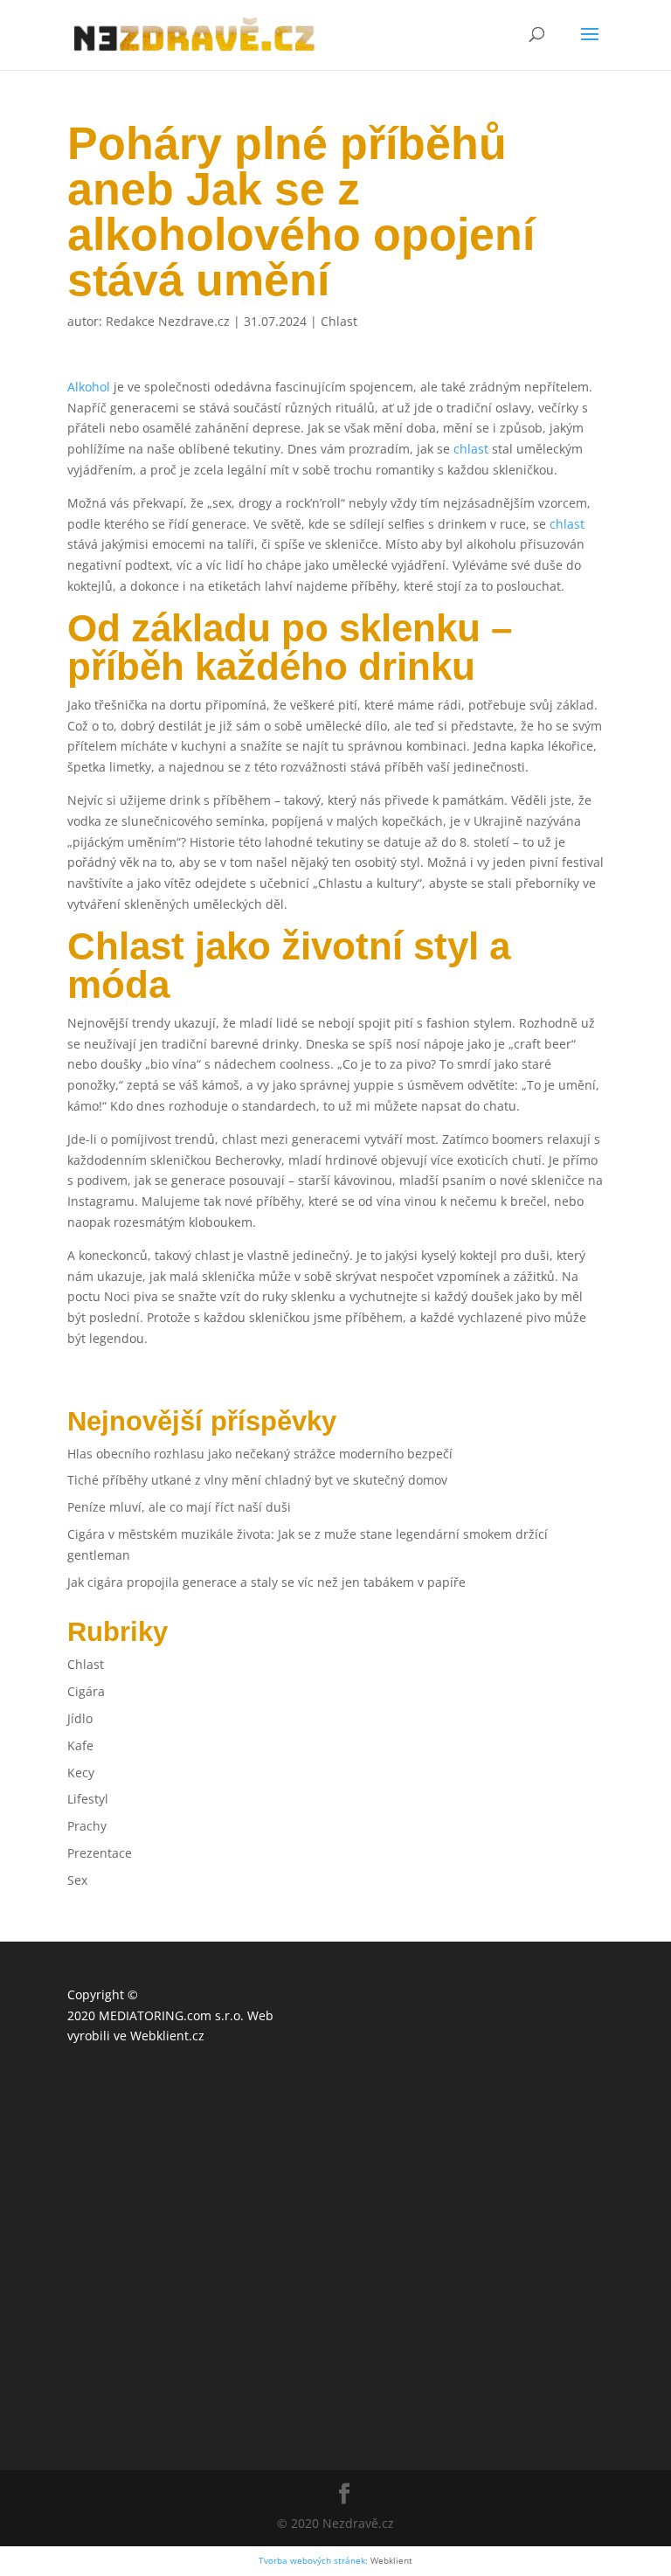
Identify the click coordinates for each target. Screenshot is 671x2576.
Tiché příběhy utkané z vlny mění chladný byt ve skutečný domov (257, 1480)
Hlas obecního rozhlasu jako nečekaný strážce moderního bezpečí (260, 1454)
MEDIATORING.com (155, 2015)
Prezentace (100, 1853)
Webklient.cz (167, 2036)
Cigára (86, 1691)
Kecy (81, 1773)
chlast (471, 449)
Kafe (80, 1745)
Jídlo (80, 1718)
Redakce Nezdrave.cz (168, 321)
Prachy (87, 1826)
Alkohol (89, 387)
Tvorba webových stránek (312, 2561)
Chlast (339, 321)
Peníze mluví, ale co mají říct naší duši (179, 1507)
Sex (77, 1880)
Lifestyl (88, 1799)
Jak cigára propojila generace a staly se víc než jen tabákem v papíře (266, 1582)
